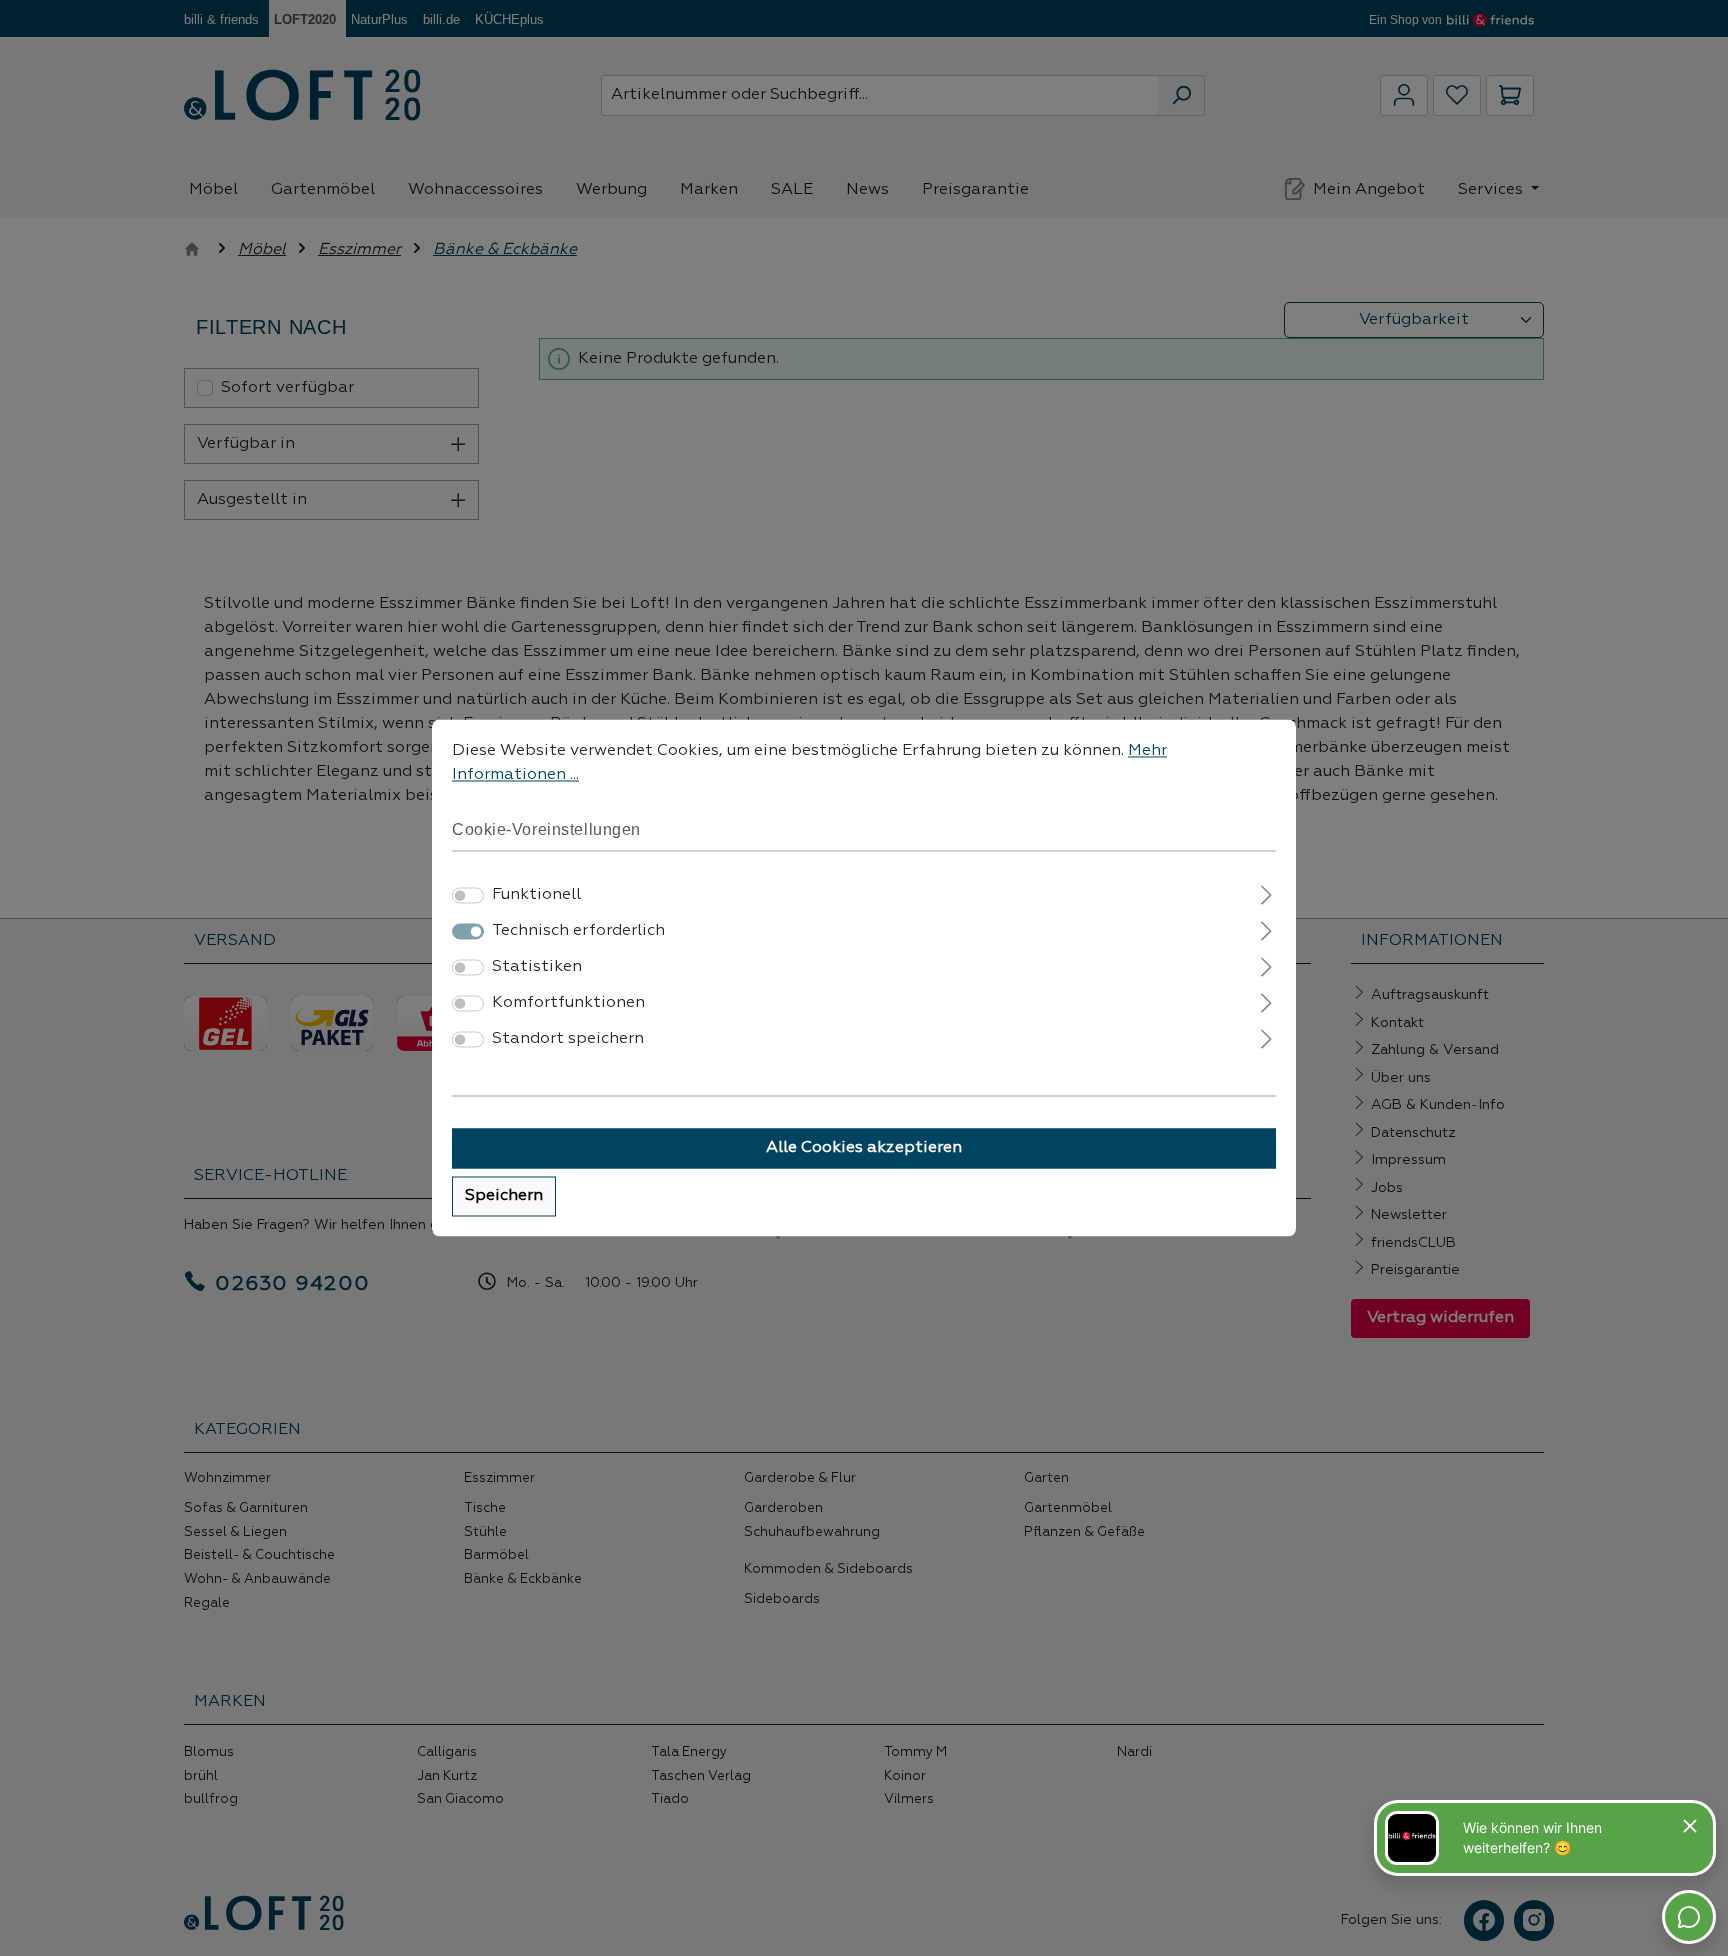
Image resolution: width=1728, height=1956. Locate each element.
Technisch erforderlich (578, 932)
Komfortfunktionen (568, 1004)
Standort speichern (568, 1040)
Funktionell (536, 896)
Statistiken (537, 968)
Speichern (504, 1197)
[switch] (468, 896)
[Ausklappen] (1266, 893)
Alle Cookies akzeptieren (864, 1149)
